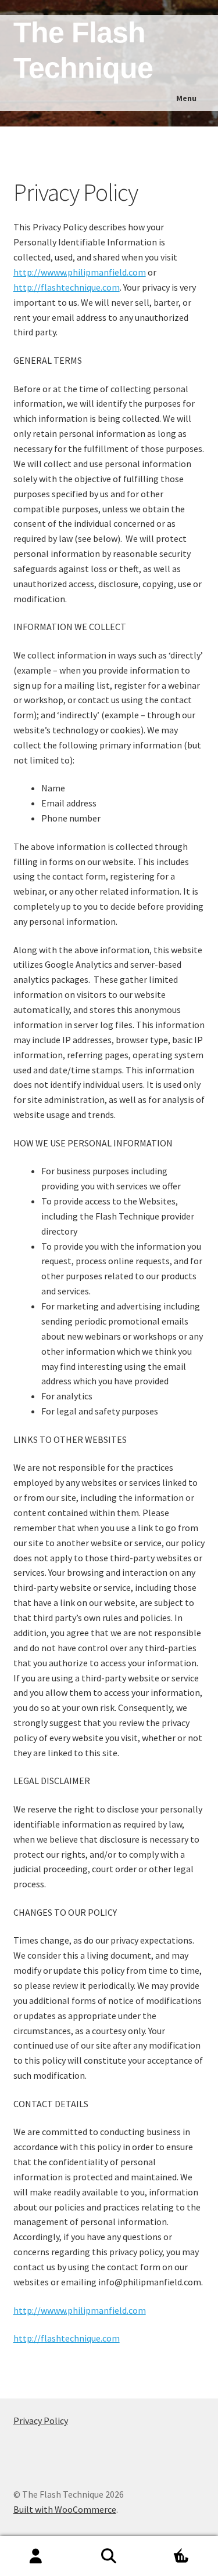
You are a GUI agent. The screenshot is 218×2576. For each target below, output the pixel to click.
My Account (36, 2556)
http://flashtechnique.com (67, 287)
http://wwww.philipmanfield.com (80, 272)
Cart (168, 2546)
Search (109, 2556)
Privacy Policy (41, 2421)
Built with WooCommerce (65, 2509)
